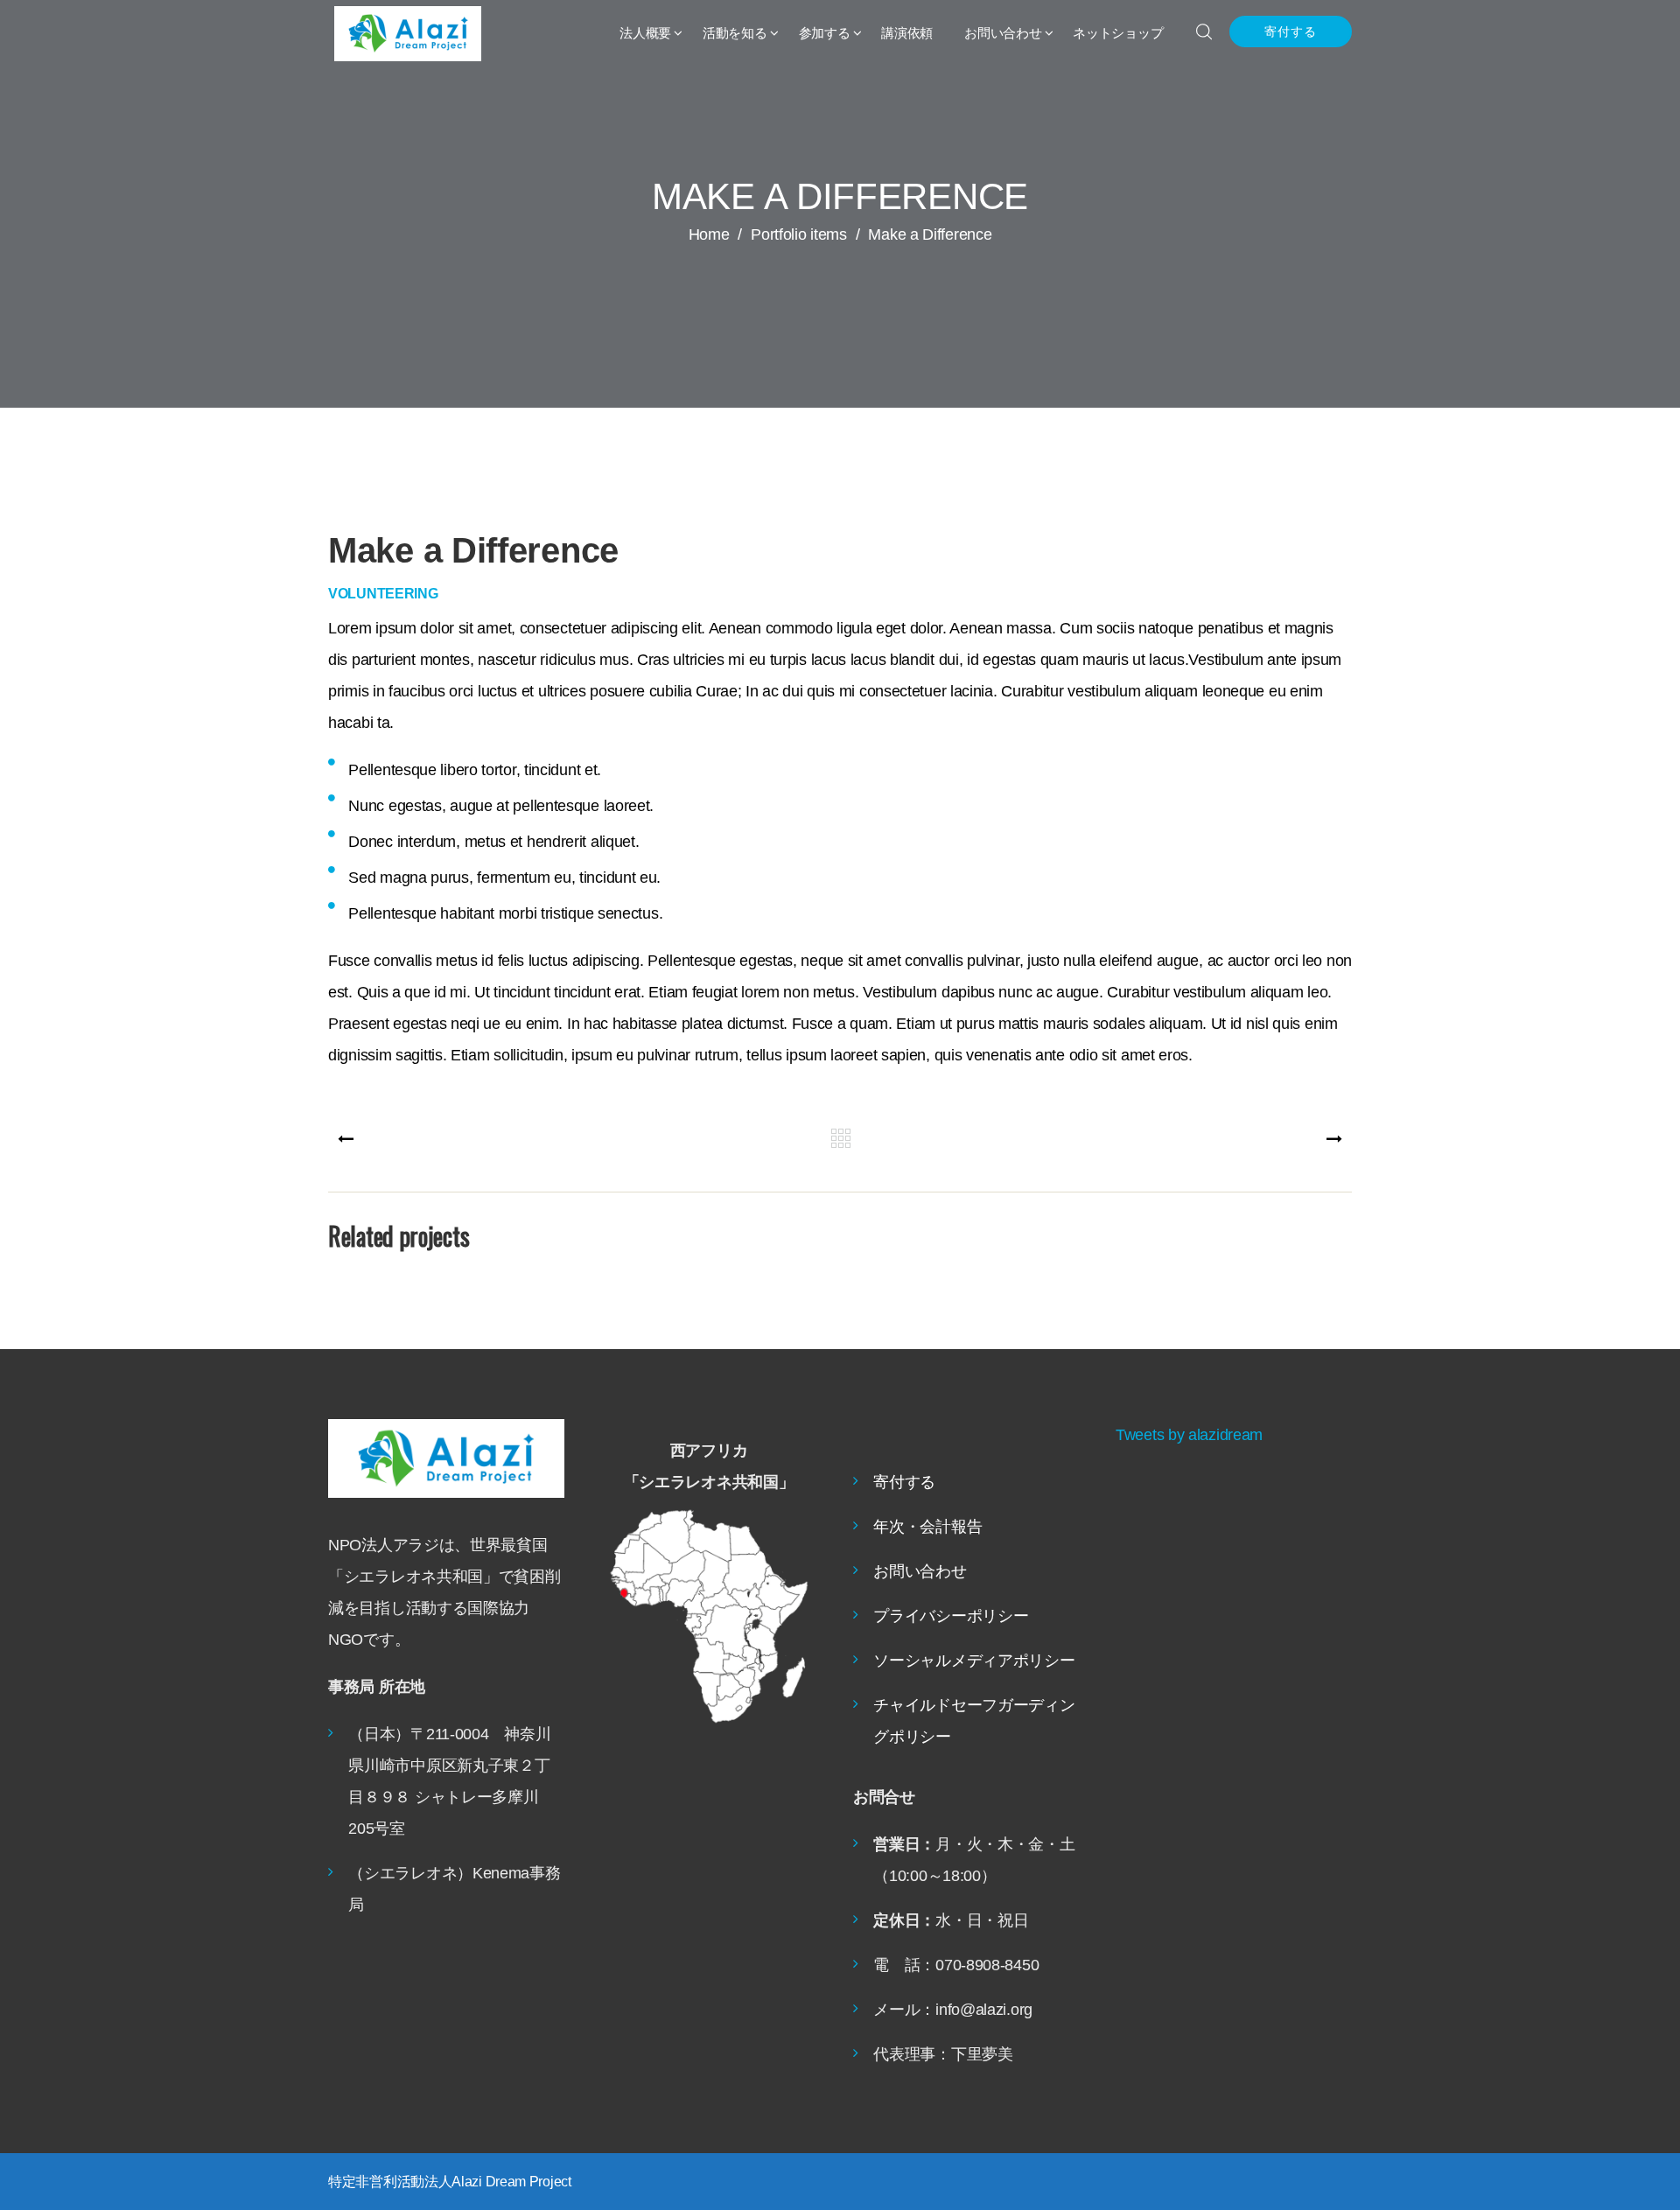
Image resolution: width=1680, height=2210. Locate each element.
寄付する (1291, 31)
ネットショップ (1118, 33)
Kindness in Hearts (970, 1296)
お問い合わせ (1003, 33)
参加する (825, 33)
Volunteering (383, 594)
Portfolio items (805, 234)
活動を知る (735, 33)
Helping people (1230, 1296)
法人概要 (645, 33)
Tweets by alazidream (1189, 1435)
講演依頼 (907, 33)
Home (709, 234)
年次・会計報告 (927, 1527)
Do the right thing (450, 1296)
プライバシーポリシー (951, 1616)
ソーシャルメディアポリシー (974, 1661)
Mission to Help (709, 1296)
